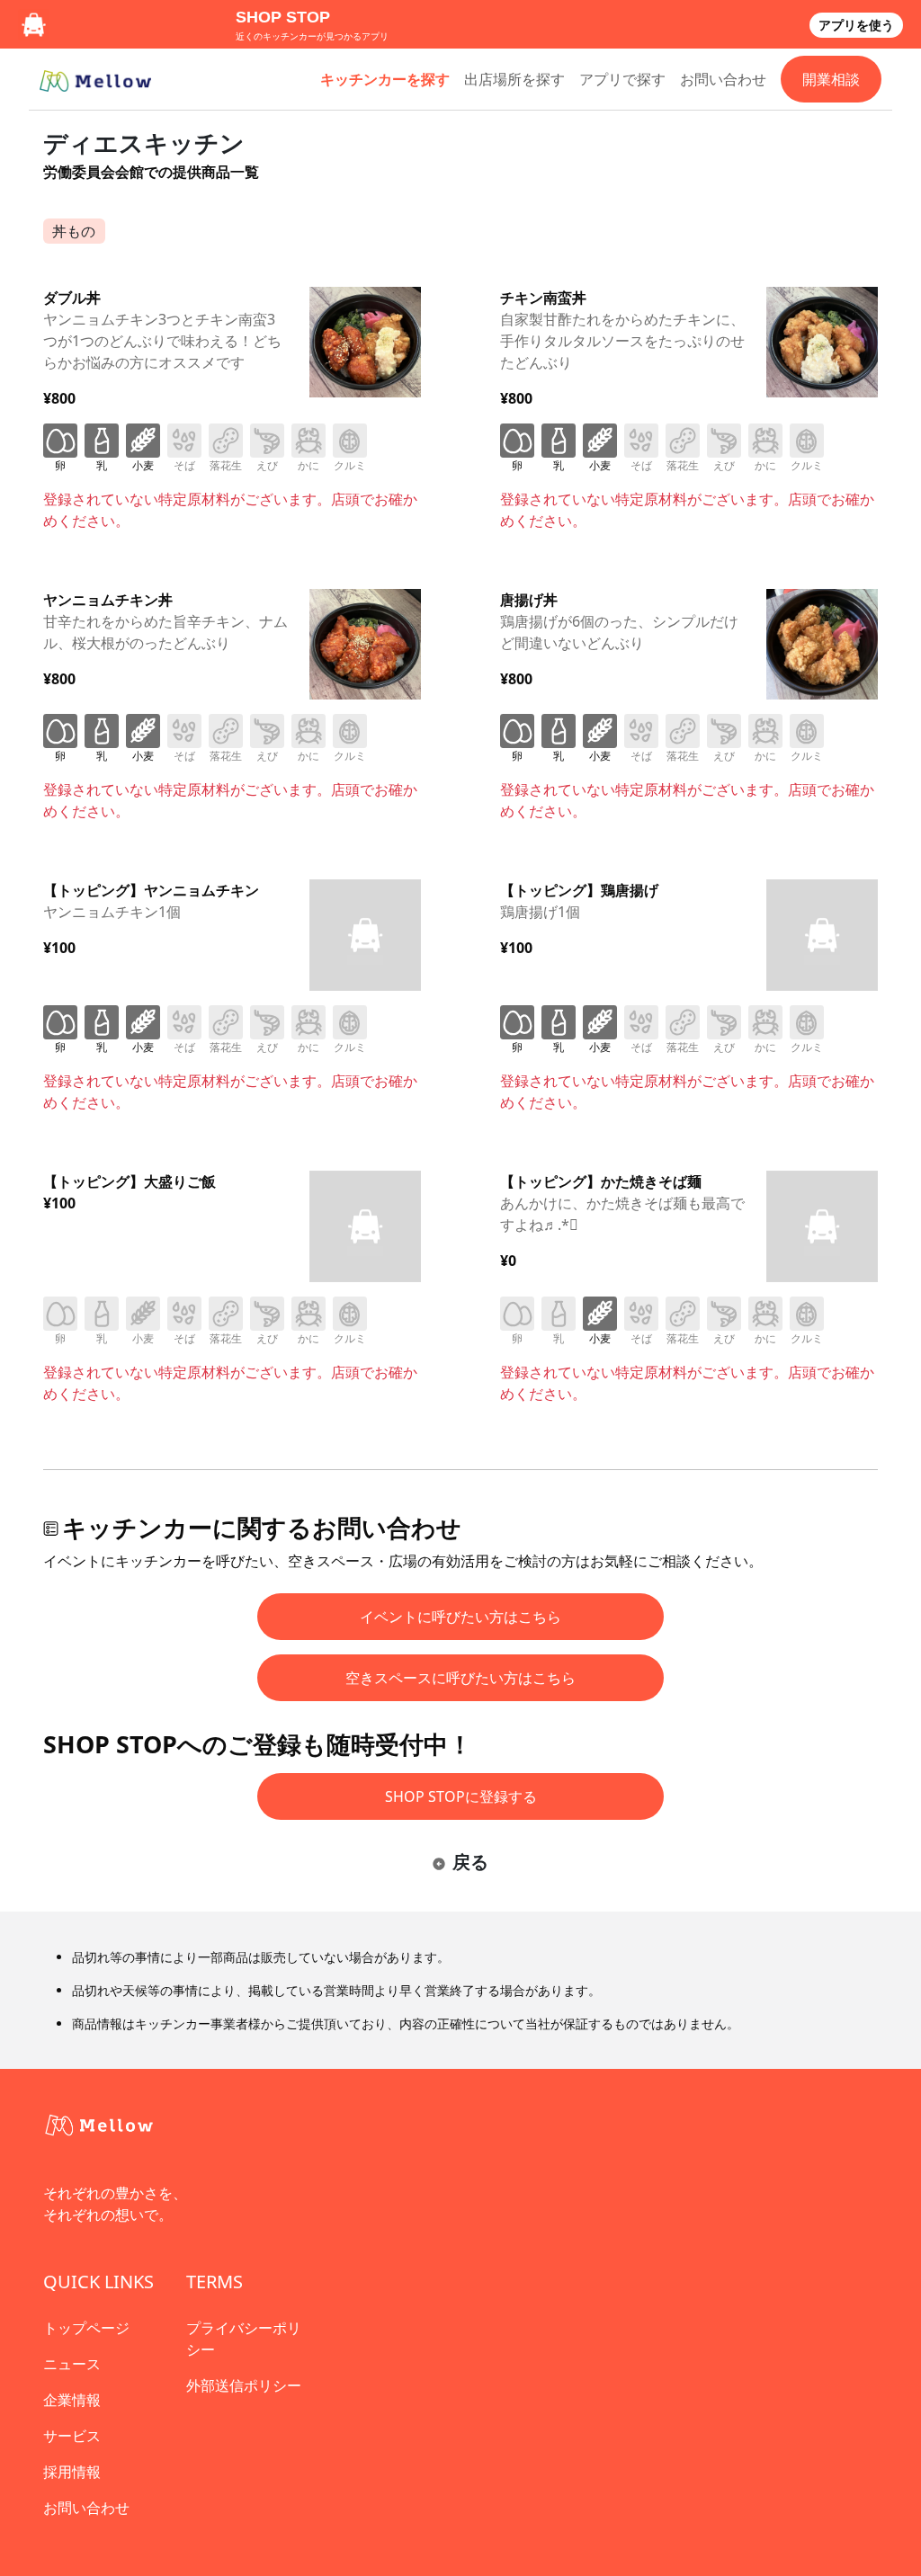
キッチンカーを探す (385, 79)
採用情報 (72, 2472)
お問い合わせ (723, 79)
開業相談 (831, 79)
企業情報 (72, 2400)
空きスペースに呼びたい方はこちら (460, 1678)
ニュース (72, 2364)
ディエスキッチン (144, 143)
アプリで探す (622, 79)
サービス (72, 2436)
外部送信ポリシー (244, 2385)
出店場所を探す (514, 79)
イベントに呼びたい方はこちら (460, 1617)
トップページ (86, 2328)
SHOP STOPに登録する (461, 1796)
